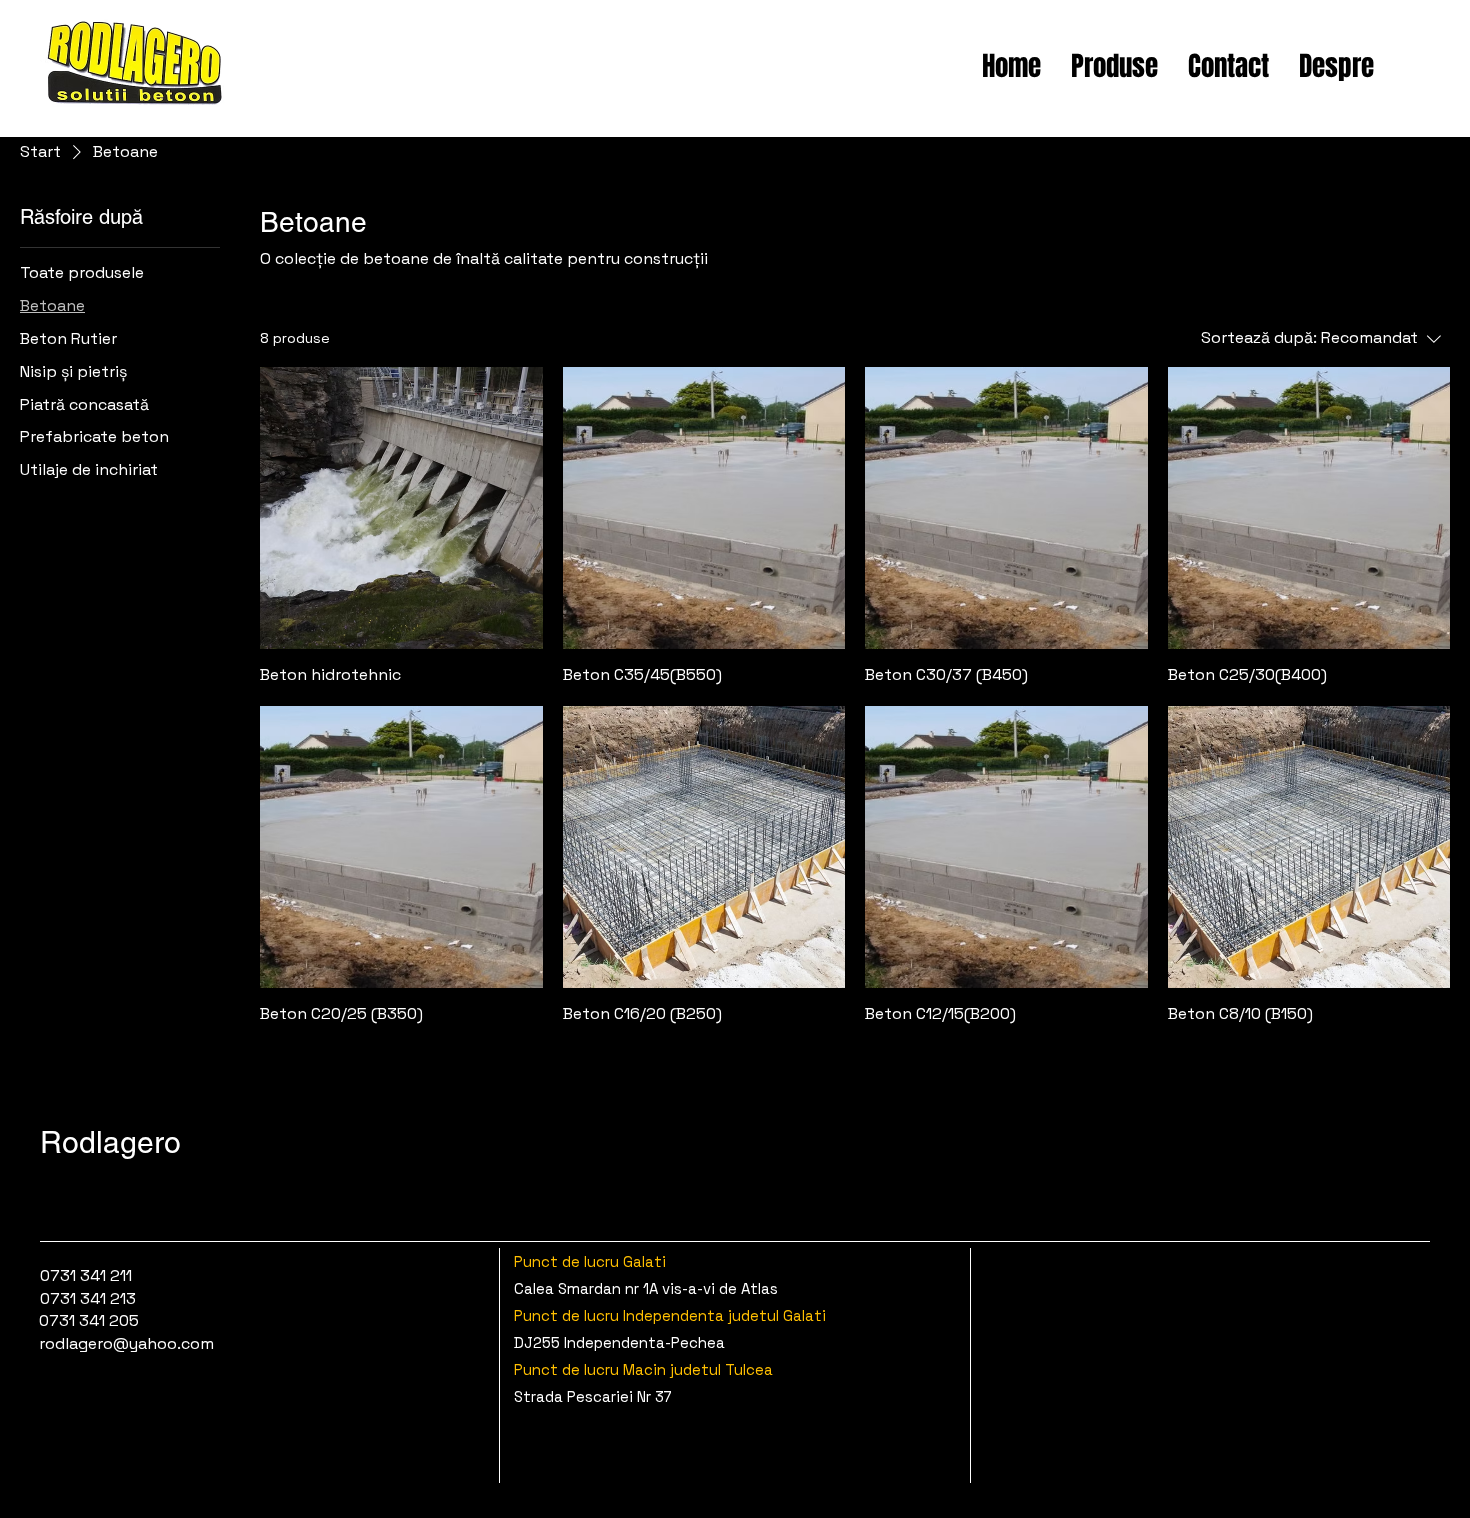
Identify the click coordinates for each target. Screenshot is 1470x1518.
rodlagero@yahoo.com (126, 1343)
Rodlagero (110, 1142)
